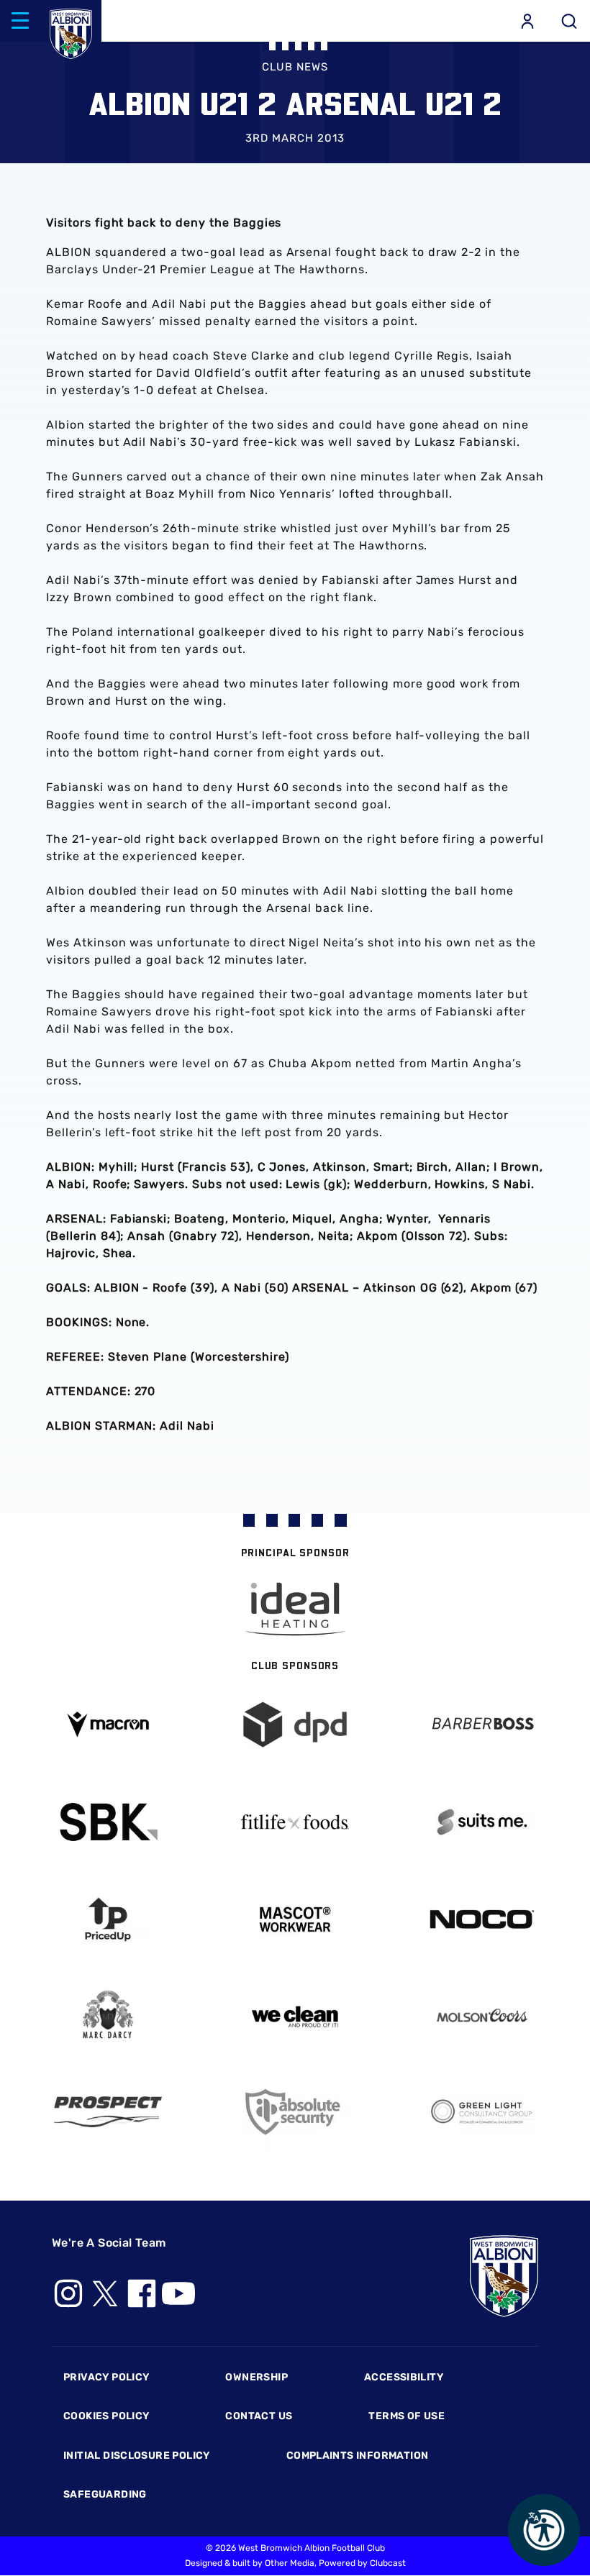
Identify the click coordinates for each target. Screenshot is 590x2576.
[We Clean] (295, 2015)
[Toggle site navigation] (20, 21)
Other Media (290, 2563)
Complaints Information (358, 2456)
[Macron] (108, 1724)
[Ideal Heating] (295, 1609)
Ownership (257, 2377)
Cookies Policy (106, 2416)
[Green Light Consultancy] (482, 2112)
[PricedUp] (108, 1920)
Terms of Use (407, 2416)
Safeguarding (105, 2494)
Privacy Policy (106, 2377)
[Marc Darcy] (108, 2015)
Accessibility (404, 2377)
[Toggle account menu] (527, 21)
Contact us (259, 2416)
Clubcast (388, 2563)
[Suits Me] (482, 1822)
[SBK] (108, 1822)
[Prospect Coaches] (108, 2111)
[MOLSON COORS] (482, 2015)
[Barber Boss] (482, 1725)
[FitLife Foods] (295, 1822)
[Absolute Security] (295, 2112)
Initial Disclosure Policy (137, 2456)
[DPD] (295, 1725)
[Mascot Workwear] (295, 1920)
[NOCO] (482, 1919)
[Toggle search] (569, 21)
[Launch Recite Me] (544, 2530)
